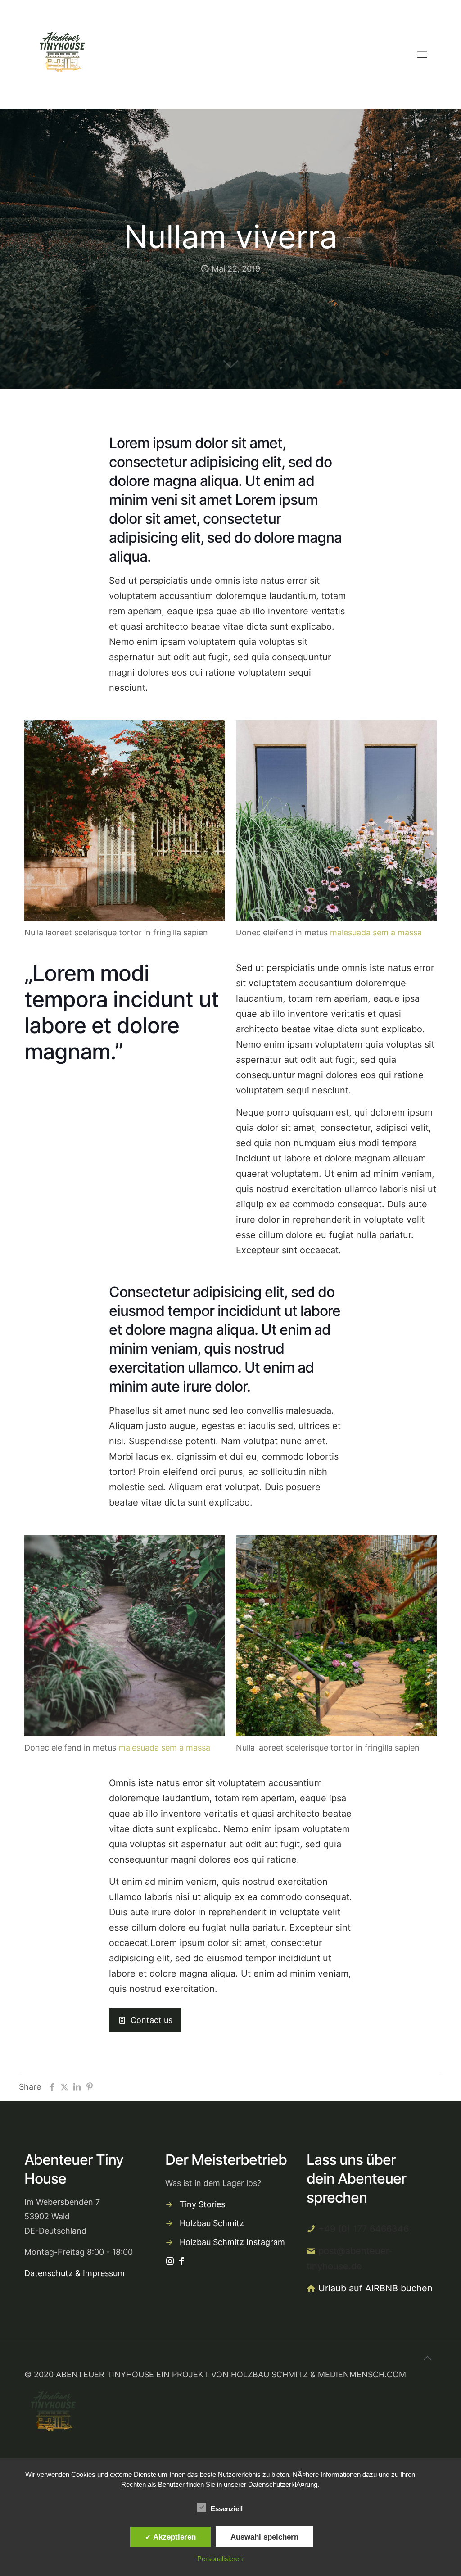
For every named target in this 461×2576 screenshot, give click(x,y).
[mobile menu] (422, 54)
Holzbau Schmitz (212, 2223)
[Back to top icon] (427, 2358)
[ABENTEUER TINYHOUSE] (61, 54)
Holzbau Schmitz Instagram (232, 2242)
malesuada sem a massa (376, 932)
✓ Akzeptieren (170, 2537)
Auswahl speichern (264, 2537)
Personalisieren (220, 2559)
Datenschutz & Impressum (75, 2273)
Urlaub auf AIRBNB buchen (375, 2288)
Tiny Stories (202, 2204)
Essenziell (227, 2509)
